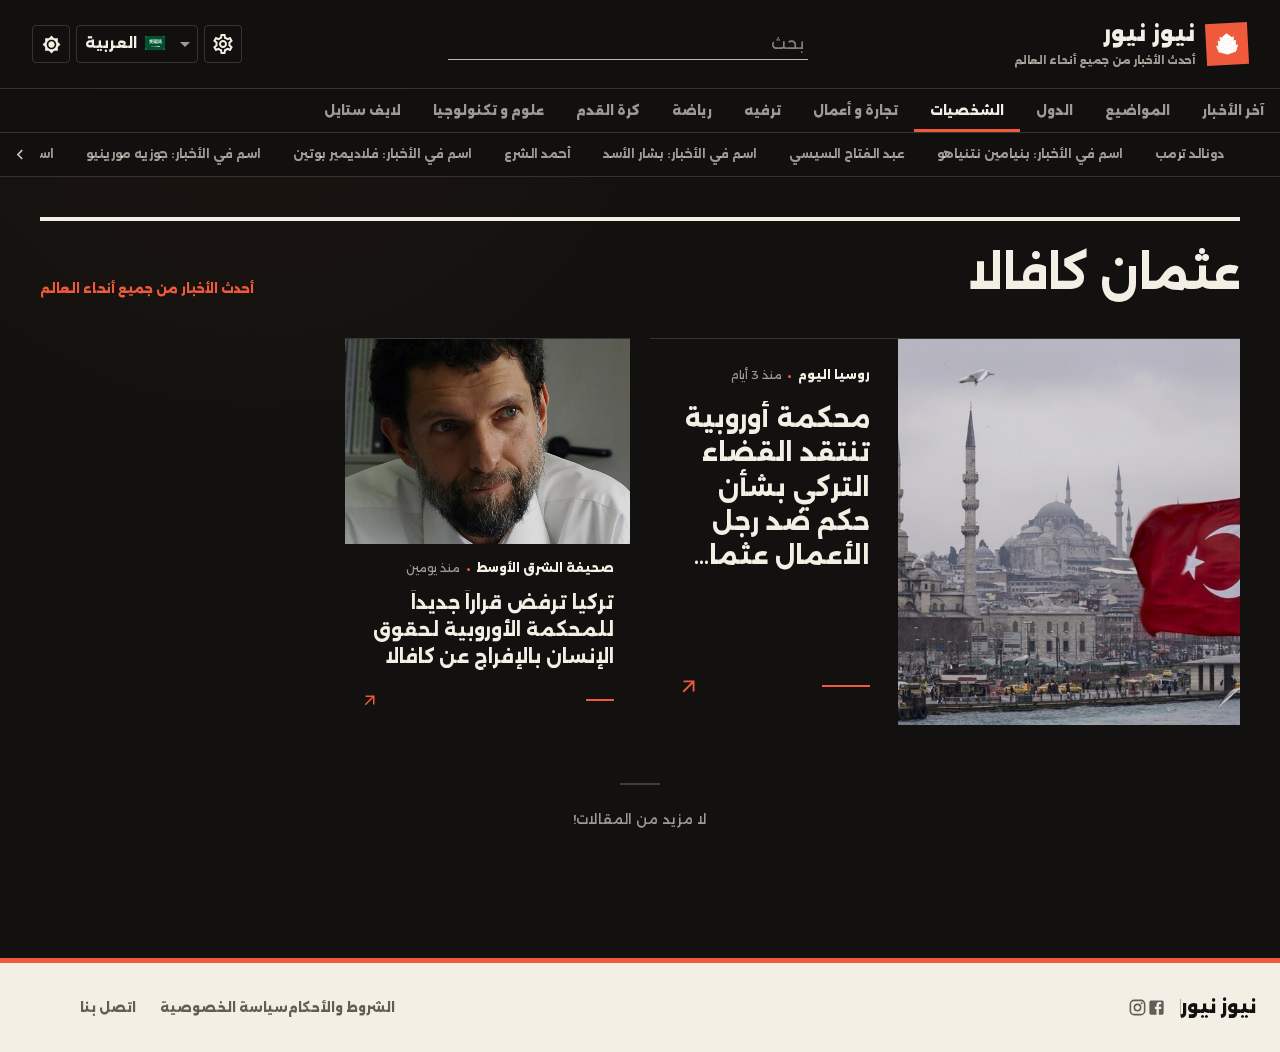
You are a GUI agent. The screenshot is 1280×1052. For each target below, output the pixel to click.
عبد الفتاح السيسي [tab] (847, 154)
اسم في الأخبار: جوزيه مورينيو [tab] (173, 154)
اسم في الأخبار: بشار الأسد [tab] (680, 154)
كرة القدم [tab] (608, 110)
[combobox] (628, 43)
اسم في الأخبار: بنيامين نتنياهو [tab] (1030, 154)
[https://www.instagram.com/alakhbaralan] (1137, 1008)
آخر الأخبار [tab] (1233, 110)
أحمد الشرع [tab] (537, 154)
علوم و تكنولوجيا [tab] (488, 110)
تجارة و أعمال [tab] (855, 110)
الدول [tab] (1054, 110)
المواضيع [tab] (1137, 110)
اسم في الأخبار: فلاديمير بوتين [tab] (382, 154)
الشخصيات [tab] (967, 110)
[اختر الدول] (223, 44)
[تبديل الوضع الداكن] (51, 44)
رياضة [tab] (692, 110)
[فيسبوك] (1156, 1008)
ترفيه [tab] (762, 110)
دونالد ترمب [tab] (1189, 154)
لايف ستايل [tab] (362, 110)
